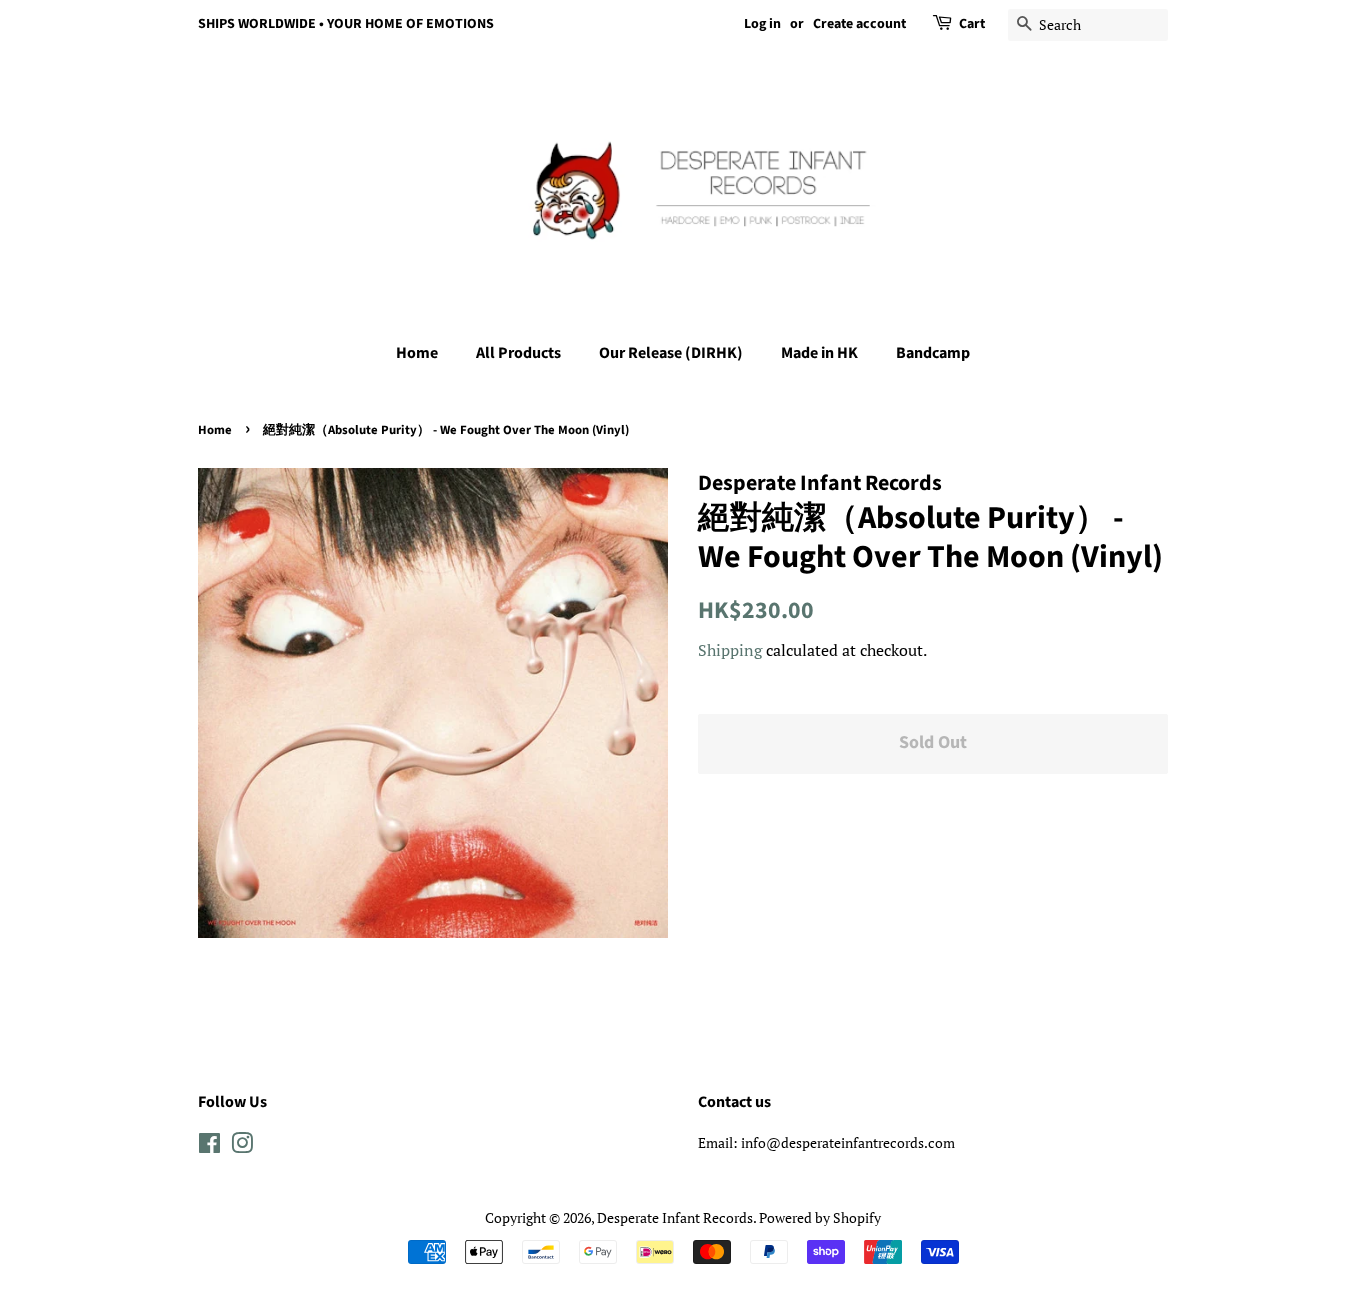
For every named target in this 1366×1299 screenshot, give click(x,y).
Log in (762, 24)
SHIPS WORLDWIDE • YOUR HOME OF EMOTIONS (346, 24)
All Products (518, 353)
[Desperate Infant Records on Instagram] (242, 1146)
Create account (859, 24)
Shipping (730, 650)
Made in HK (819, 353)
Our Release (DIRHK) (671, 353)
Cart (972, 24)
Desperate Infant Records (675, 1217)
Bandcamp (933, 353)
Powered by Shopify (820, 1217)
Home (417, 353)
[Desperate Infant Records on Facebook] (209, 1146)
